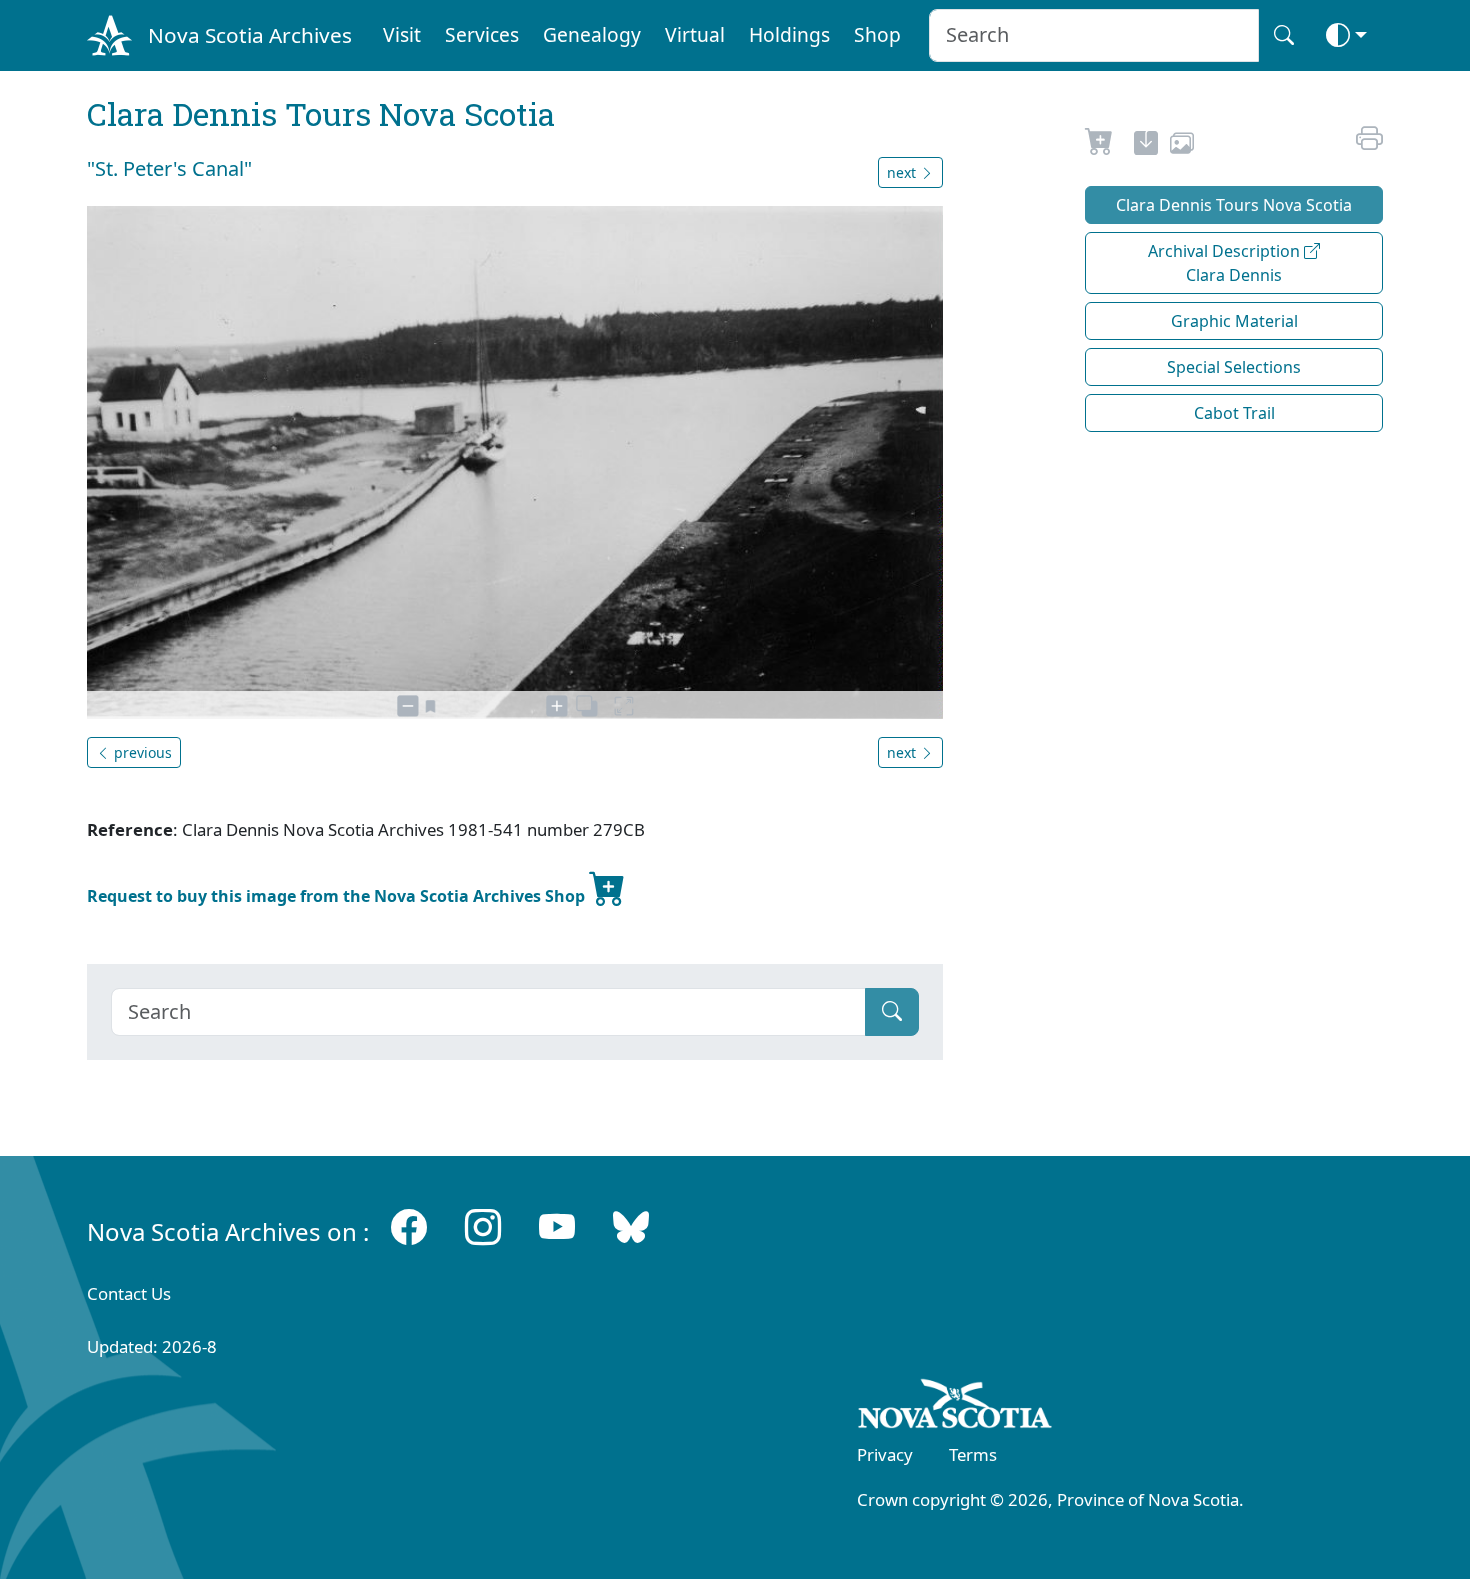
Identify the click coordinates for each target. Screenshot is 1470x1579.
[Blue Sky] (631, 1227)
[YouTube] (557, 1227)
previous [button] (141, 752)
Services (482, 34)
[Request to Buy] (1099, 146)
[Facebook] (409, 1227)
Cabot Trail (1234, 413)
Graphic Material (1234, 321)
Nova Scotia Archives (250, 35)
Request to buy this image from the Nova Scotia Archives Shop (338, 896)
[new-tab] (1146, 146)
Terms (973, 1454)
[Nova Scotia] (955, 1408)
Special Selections (1234, 367)
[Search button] (1284, 35)
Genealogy (592, 34)
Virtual (695, 34)
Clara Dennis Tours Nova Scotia (1234, 205)
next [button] (903, 172)
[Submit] (892, 1012)
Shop (877, 34)
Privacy (885, 1454)
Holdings (789, 34)
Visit (402, 34)
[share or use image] (1182, 146)
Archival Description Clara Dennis (1226, 263)
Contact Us (129, 1293)
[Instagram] (483, 1227)
